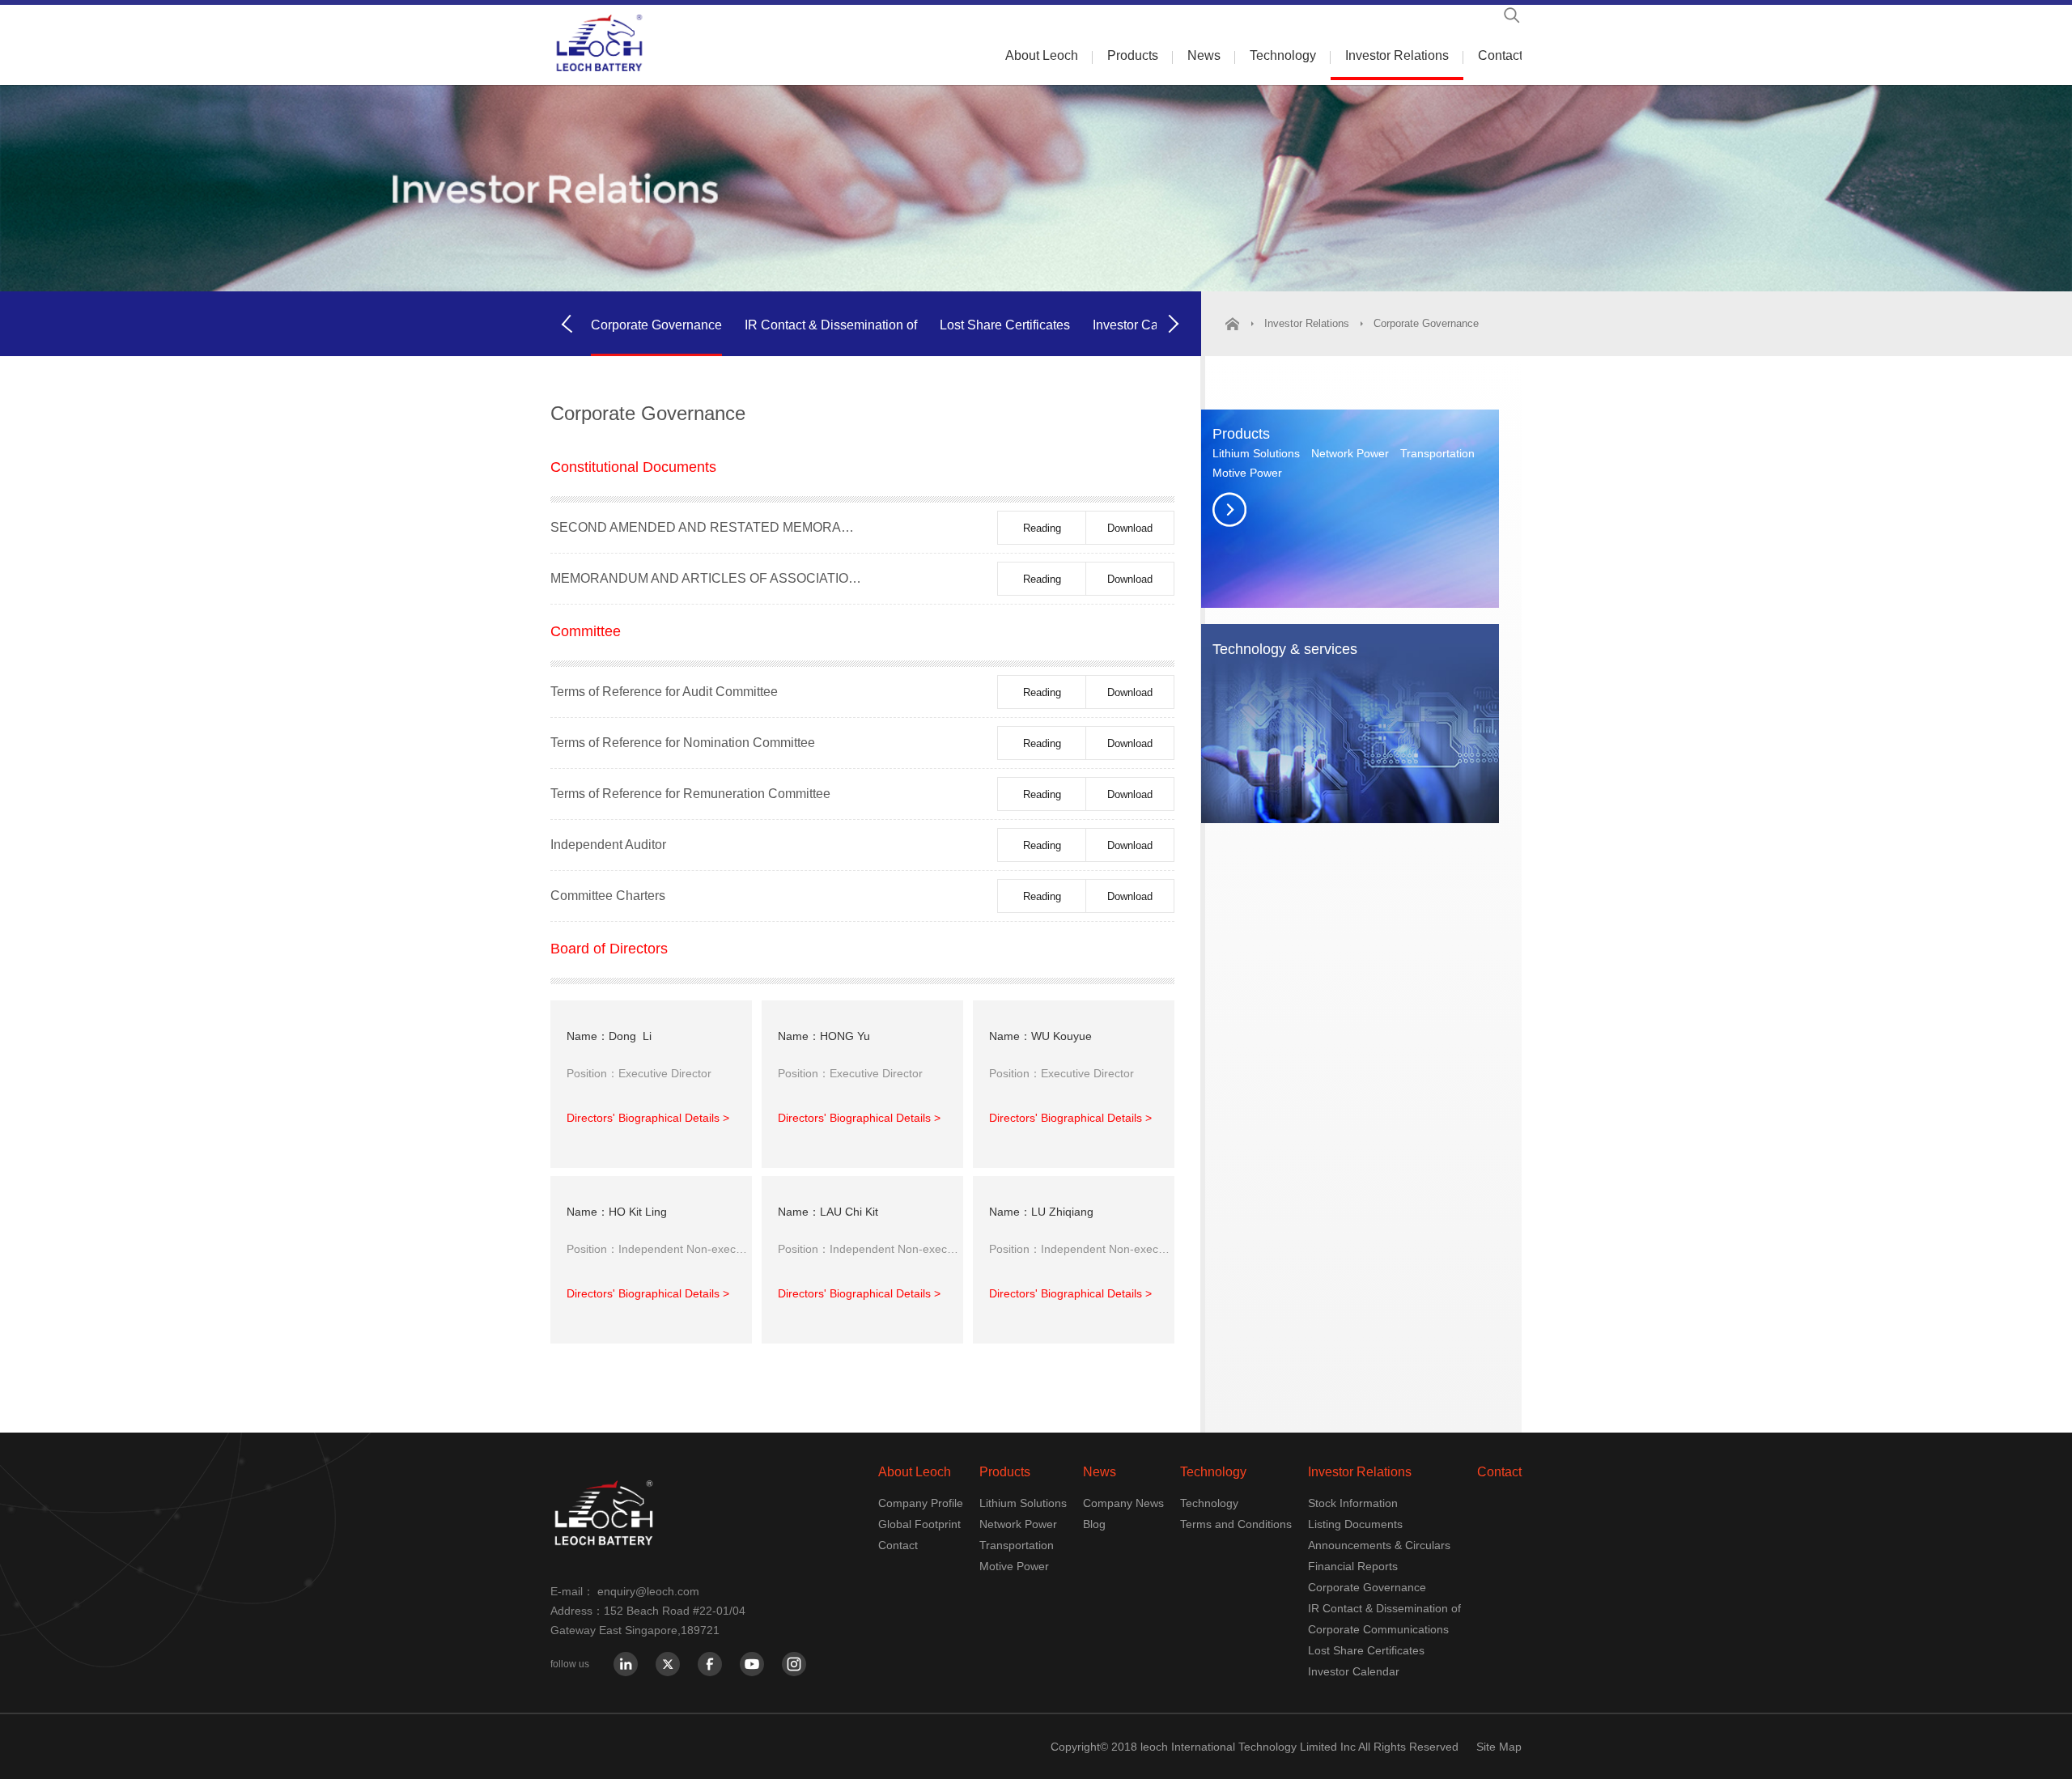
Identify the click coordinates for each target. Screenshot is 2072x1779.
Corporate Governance (656, 325)
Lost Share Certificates (1005, 325)
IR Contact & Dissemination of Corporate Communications (831, 353)
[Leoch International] (599, 43)
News (1204, 55)
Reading (1042, 528)
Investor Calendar (1144, 325)
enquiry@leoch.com (648, 1591)
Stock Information (1353, 1503)
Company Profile (921, 1503)
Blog (1094, 1524)
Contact (1500, 55)
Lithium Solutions (1256, 453)
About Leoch (1042, 55)
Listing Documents (1355, 1524)
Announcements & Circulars (1379, 1545)
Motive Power (1247, 473)
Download (1130, 528)
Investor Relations (1397, 55)
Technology (1283, 55)
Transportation (1437, 453)
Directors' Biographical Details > (648, 1118)
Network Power (1350, 453)
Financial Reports (1353, 1566)
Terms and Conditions (1236, 1524)
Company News (1123, 1503)
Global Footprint (919, 1524)
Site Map (1499, 1747)
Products (1133, 55)
